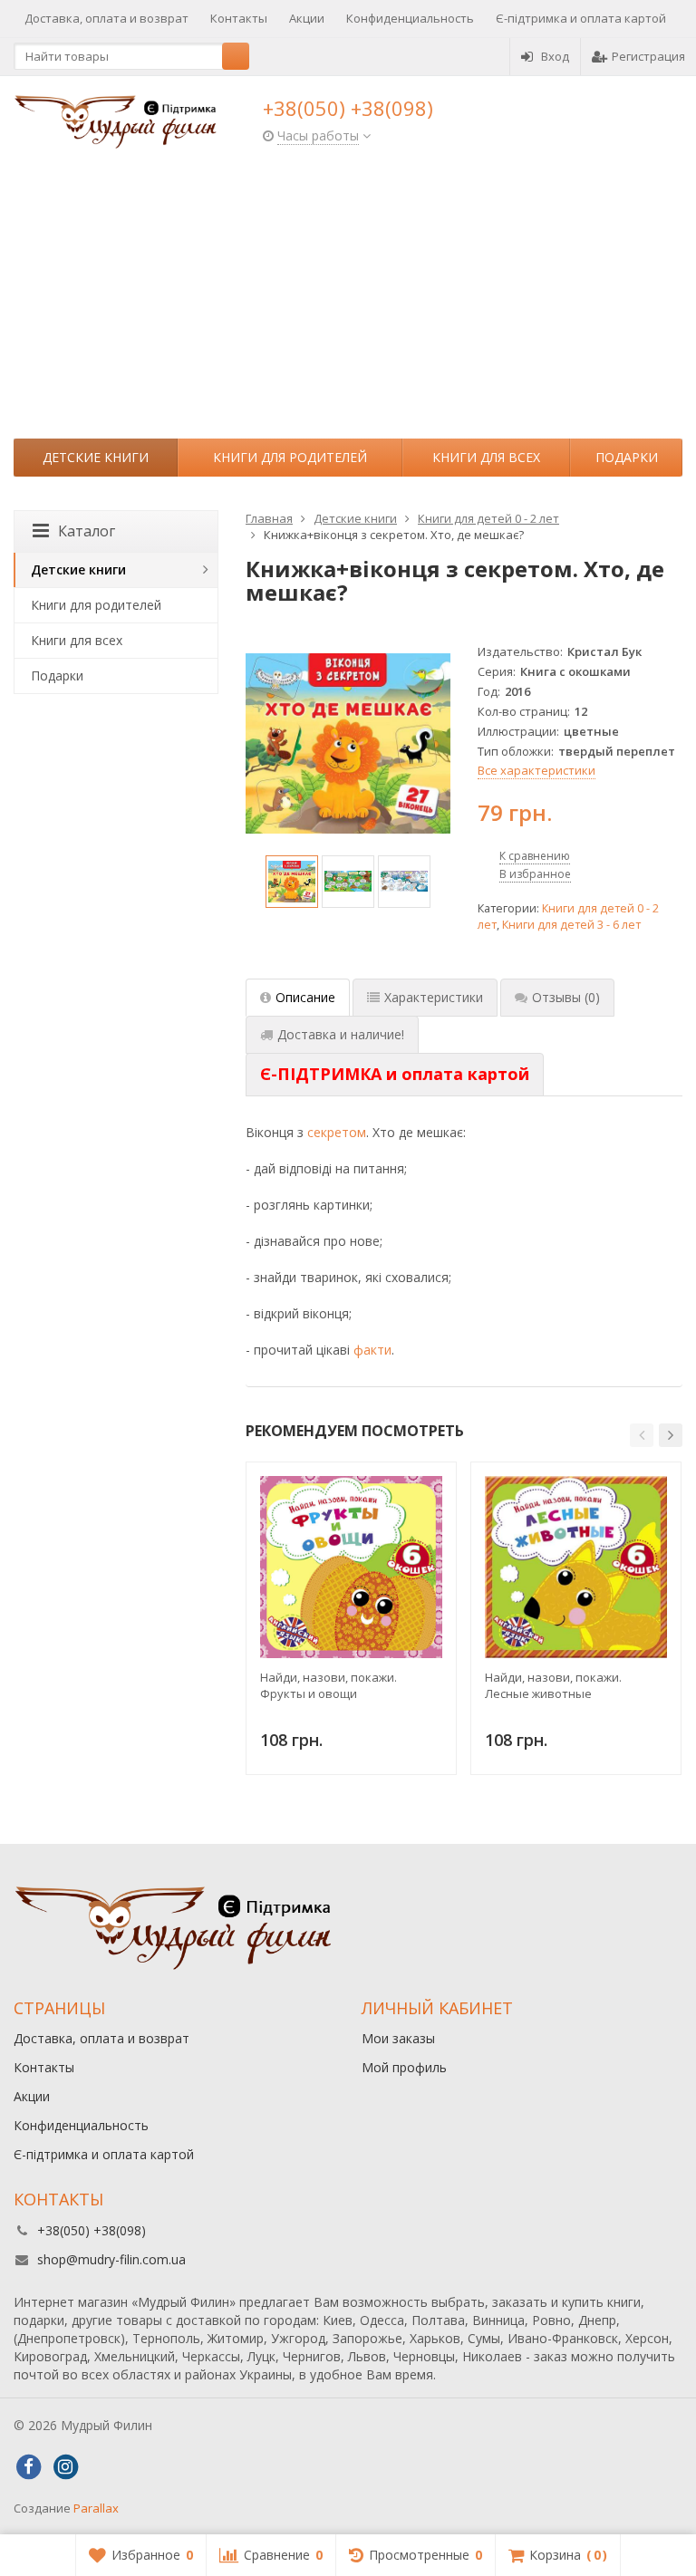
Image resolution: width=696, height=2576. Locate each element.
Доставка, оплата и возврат (106, 18)
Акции (307, 18)
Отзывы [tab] (566, 997)
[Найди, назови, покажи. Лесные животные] (576, 1567)
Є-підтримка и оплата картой (581, 18)
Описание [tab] (305, 997)
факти (372, 1350)
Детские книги (96, 457)
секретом (337, 1132)
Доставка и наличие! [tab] (341, 1034)
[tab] (395, 1075)
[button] (642, 1435)
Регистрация (648, 56)
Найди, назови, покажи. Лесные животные (553, 1685)
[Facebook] (28, 2467)
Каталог (87, 531)
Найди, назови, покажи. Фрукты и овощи (329, 1685)
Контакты (239, 18)
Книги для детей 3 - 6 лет (571, 925)
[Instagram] (65, 2467)
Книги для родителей (290, 457)
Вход (555, 56)
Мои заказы (398, 2038)
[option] (292, 882)
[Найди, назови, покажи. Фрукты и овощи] (351, 1567)
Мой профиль (404, 2067)
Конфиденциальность (410, 18)
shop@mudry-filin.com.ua (111, 2259)
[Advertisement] (348, 303)
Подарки (627, 457)
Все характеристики (536, 770)
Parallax (96, 2508)
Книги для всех (486, 457)
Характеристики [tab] (434, 997)
